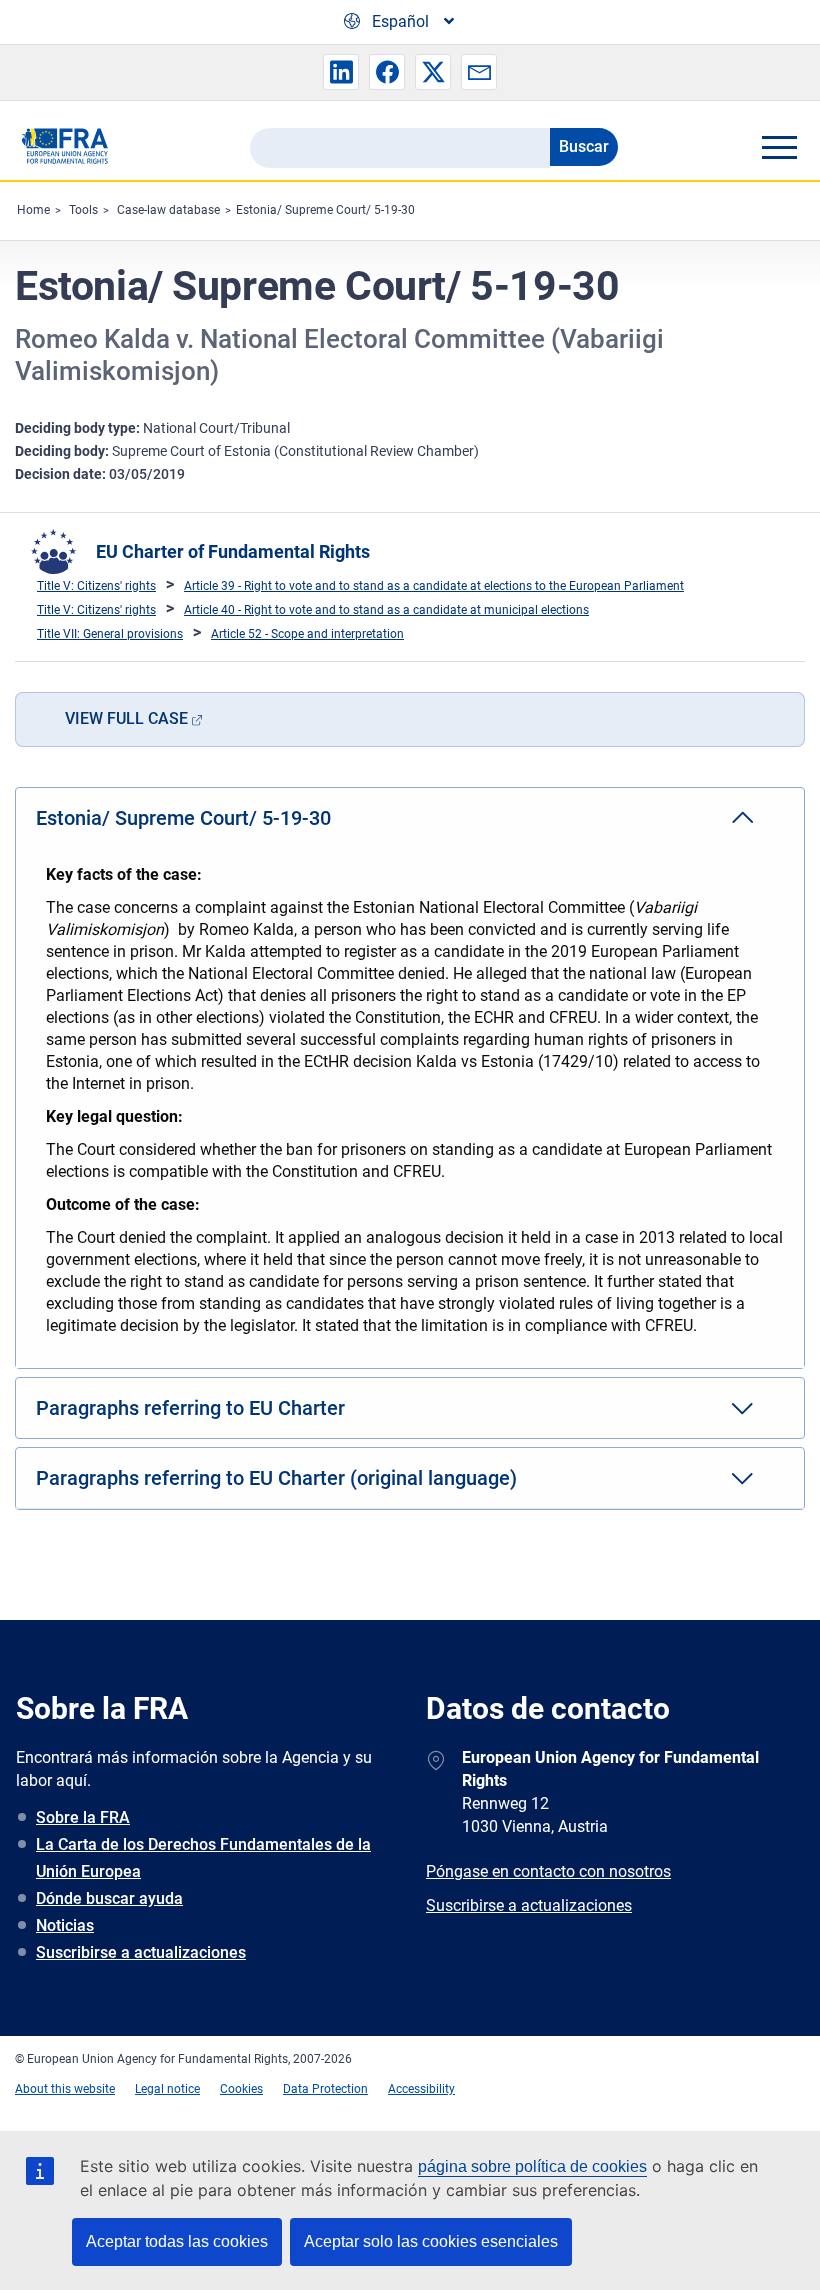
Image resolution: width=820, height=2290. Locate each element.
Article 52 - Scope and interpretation (307, 634)
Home (33, 210)
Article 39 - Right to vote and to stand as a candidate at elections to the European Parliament (434, 586)
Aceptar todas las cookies (177, 2241)
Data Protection (325, 2089)
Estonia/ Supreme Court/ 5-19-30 (325, 210)
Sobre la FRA (83, 1817)
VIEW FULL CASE (126, 718)
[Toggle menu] (779, 147)
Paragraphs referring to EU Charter (190, 1408)
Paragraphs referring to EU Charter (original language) (276, 1478)
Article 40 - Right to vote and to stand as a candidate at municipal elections (386, 610)
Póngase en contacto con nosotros (548, 1871)
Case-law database (168, 210)
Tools (83, 210)
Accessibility (421, 2089)
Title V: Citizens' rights (96, 586)
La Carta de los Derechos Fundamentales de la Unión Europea (203, 1858)
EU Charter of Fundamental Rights (233, 551)
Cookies (241, 2089)
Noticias (65, 1925)
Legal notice (167, 2089)
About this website (65, 2089)
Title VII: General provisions (110, 634)
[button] (341, 72)
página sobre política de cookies (532, 2166)
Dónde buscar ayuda (109, 1898)
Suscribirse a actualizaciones (141, 1952)
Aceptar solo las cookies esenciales (431, 2241)
